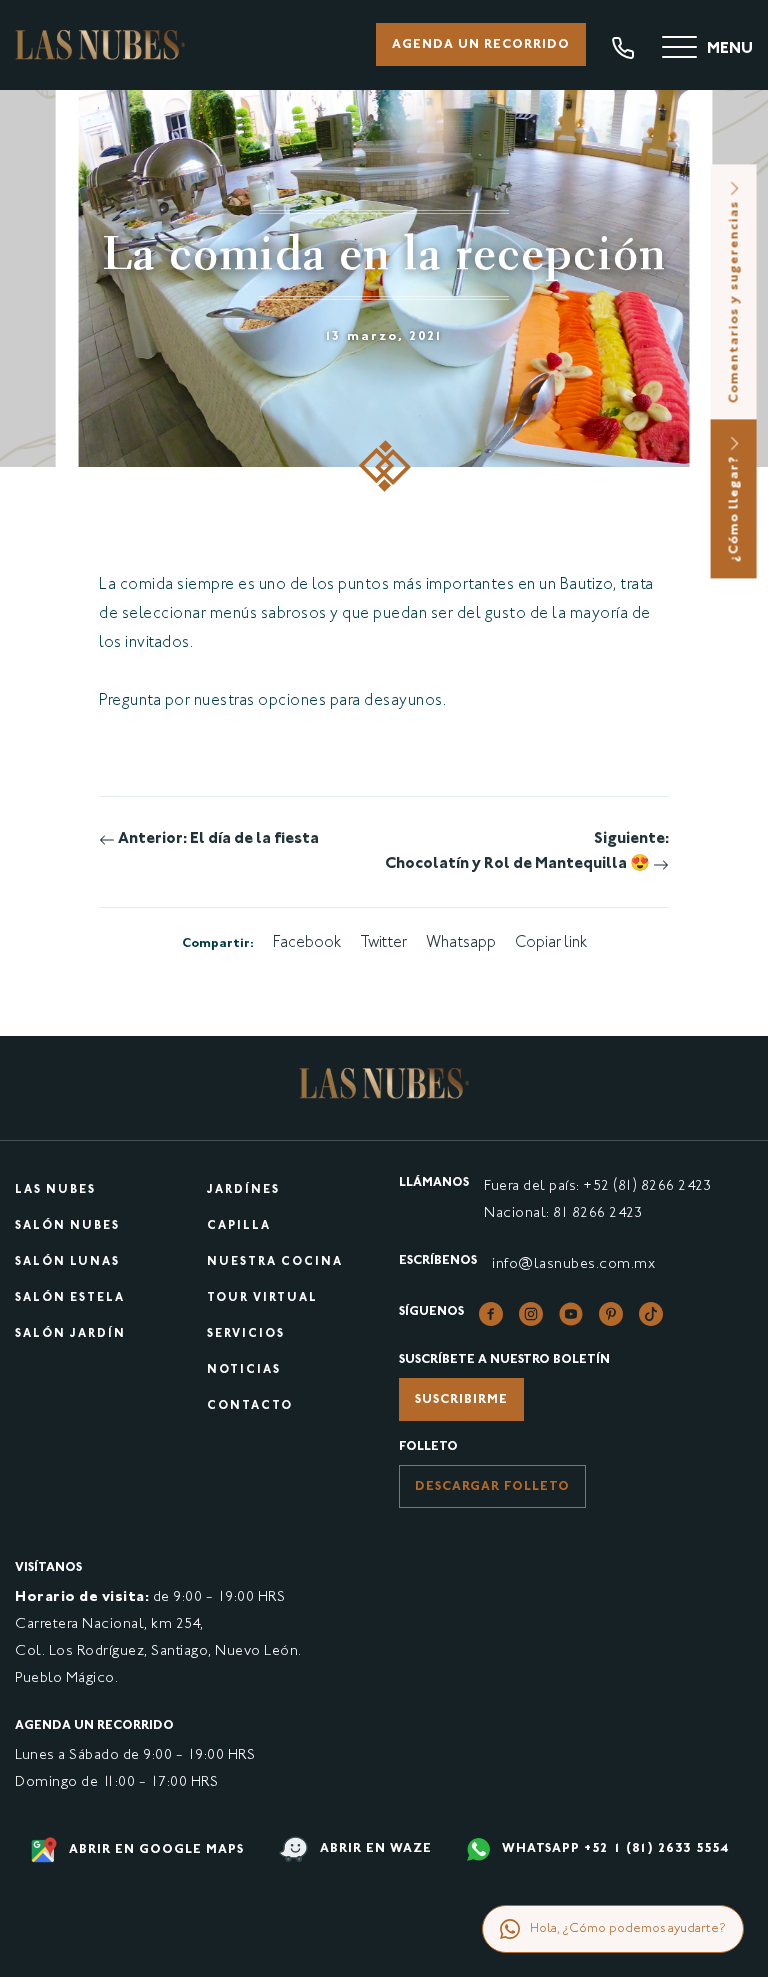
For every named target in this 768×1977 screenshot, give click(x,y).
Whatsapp (461, 943)
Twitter (383, 943)
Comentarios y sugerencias (735, 299)
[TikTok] (651, 1314)
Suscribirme (461, 1400)
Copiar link (551, 943)
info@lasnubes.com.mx (573, 1264)
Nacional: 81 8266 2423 (563, 1213)
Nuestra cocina (275, 1262)
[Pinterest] (611, 1314)
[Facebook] (491, 1314)
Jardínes (243, 1190)
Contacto (250, 1406)
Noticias (244, 1370)
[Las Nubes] (100, 44)
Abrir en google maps (154, 1850)
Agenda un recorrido (481, 45)
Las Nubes (55, 1190)
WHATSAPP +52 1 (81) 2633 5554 (613, 1850)
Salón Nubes (67, 1226)
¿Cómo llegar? (735, 506)
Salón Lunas (67, 1262)
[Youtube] (571, 1314)
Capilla (239, 1226)
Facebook (307, 943)
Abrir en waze (374, 1850)
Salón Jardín (70, 1334)
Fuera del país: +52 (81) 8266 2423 (597, 1186)
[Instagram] (531, 1314)
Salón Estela (70, 1298)
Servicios (246, 1334)
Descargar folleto (492, 1487)
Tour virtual (262, 1298)
